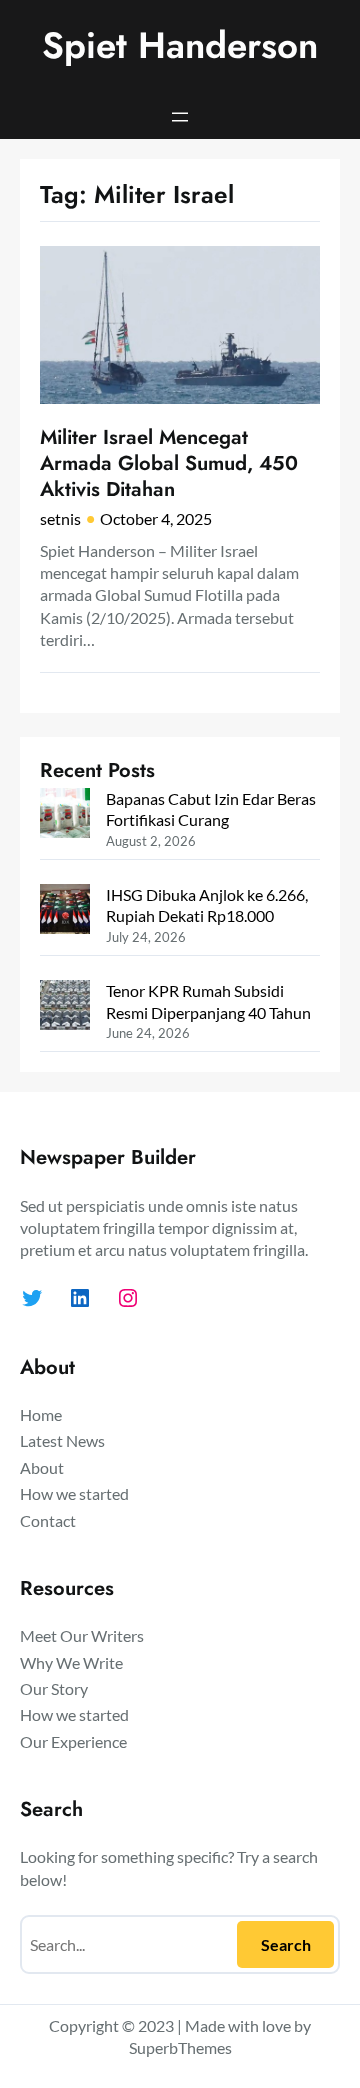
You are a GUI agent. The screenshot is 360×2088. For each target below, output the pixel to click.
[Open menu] (180, 117)
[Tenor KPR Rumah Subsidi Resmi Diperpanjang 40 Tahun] (65, 1007)
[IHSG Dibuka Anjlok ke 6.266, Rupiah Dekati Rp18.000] (65, 911)
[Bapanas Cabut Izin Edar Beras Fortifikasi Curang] (65, 815)
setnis (60, 518)
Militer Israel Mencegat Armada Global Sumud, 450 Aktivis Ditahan (169, 463)
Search (286, 1944)
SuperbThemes (180, 2047)
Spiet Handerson (180, 45)
